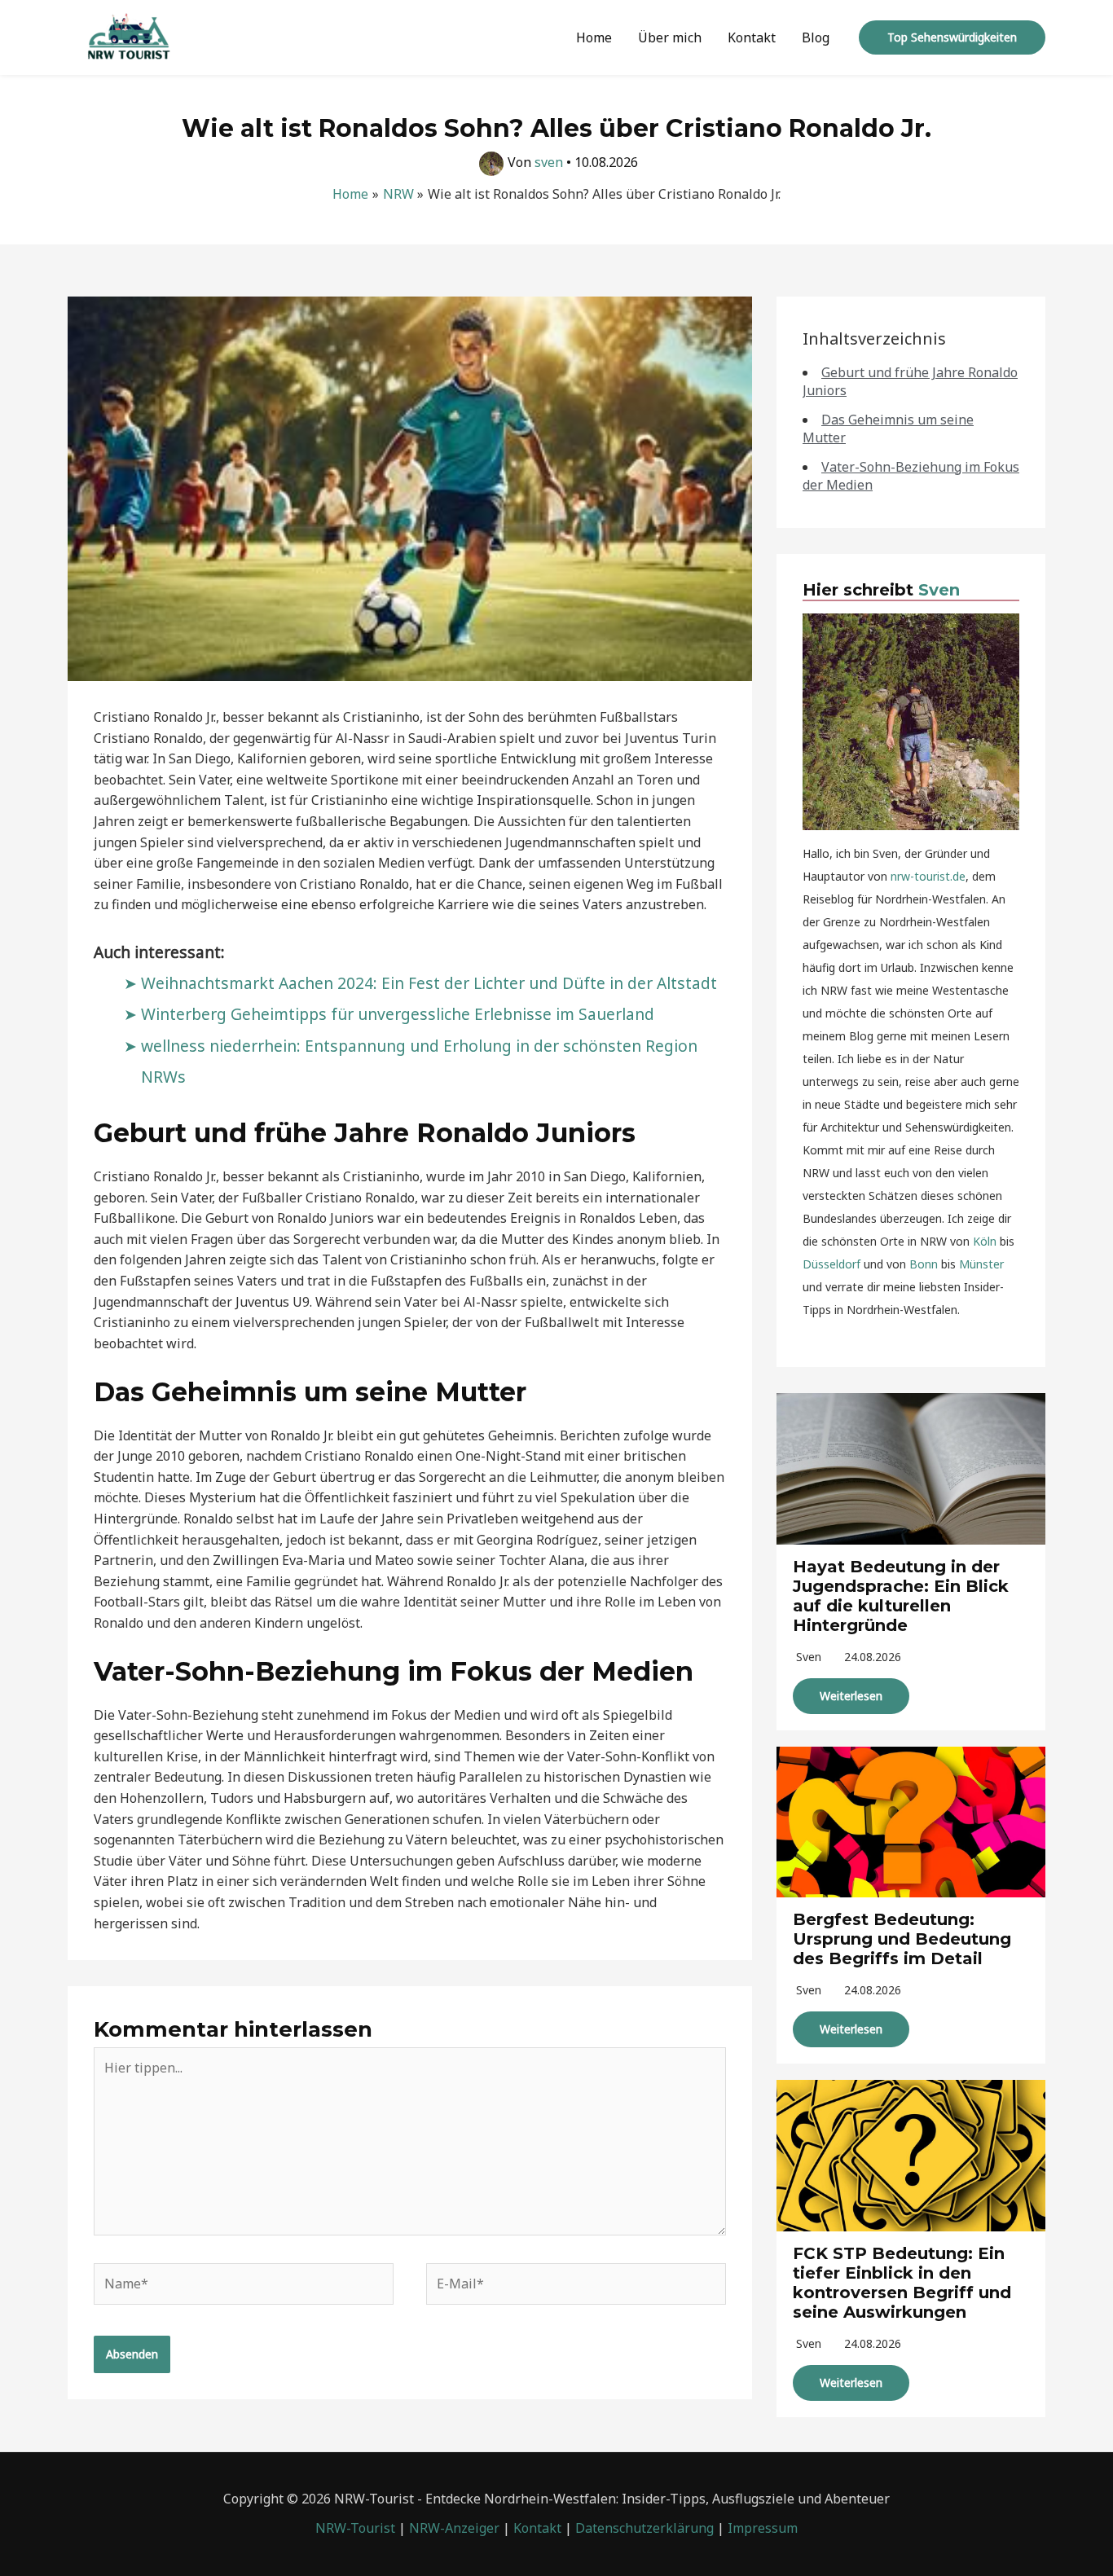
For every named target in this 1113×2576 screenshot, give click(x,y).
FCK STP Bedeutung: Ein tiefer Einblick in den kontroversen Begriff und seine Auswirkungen (902, 2283)
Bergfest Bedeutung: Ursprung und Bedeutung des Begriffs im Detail (902, 1939)
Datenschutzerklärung (644, 2528)
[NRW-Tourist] (129, 36)
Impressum (763, 2528)
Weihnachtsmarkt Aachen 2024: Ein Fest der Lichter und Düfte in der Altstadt (429, 983)
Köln (985, 1241)
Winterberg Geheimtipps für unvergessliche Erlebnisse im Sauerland (398, 1014)
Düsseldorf (831, 1264)
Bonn (924, 1264)
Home (594, 37)
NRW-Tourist (355, 2528)
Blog (816, 37)
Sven (939, 590)
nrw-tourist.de (928, 876)
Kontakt (752, 37)
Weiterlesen (851, 1696)
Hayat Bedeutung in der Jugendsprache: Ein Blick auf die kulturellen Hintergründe (901, 1596)
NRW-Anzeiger (454, 2528)
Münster (981, 1264)
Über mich (670, 37)
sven (809, 1657)
